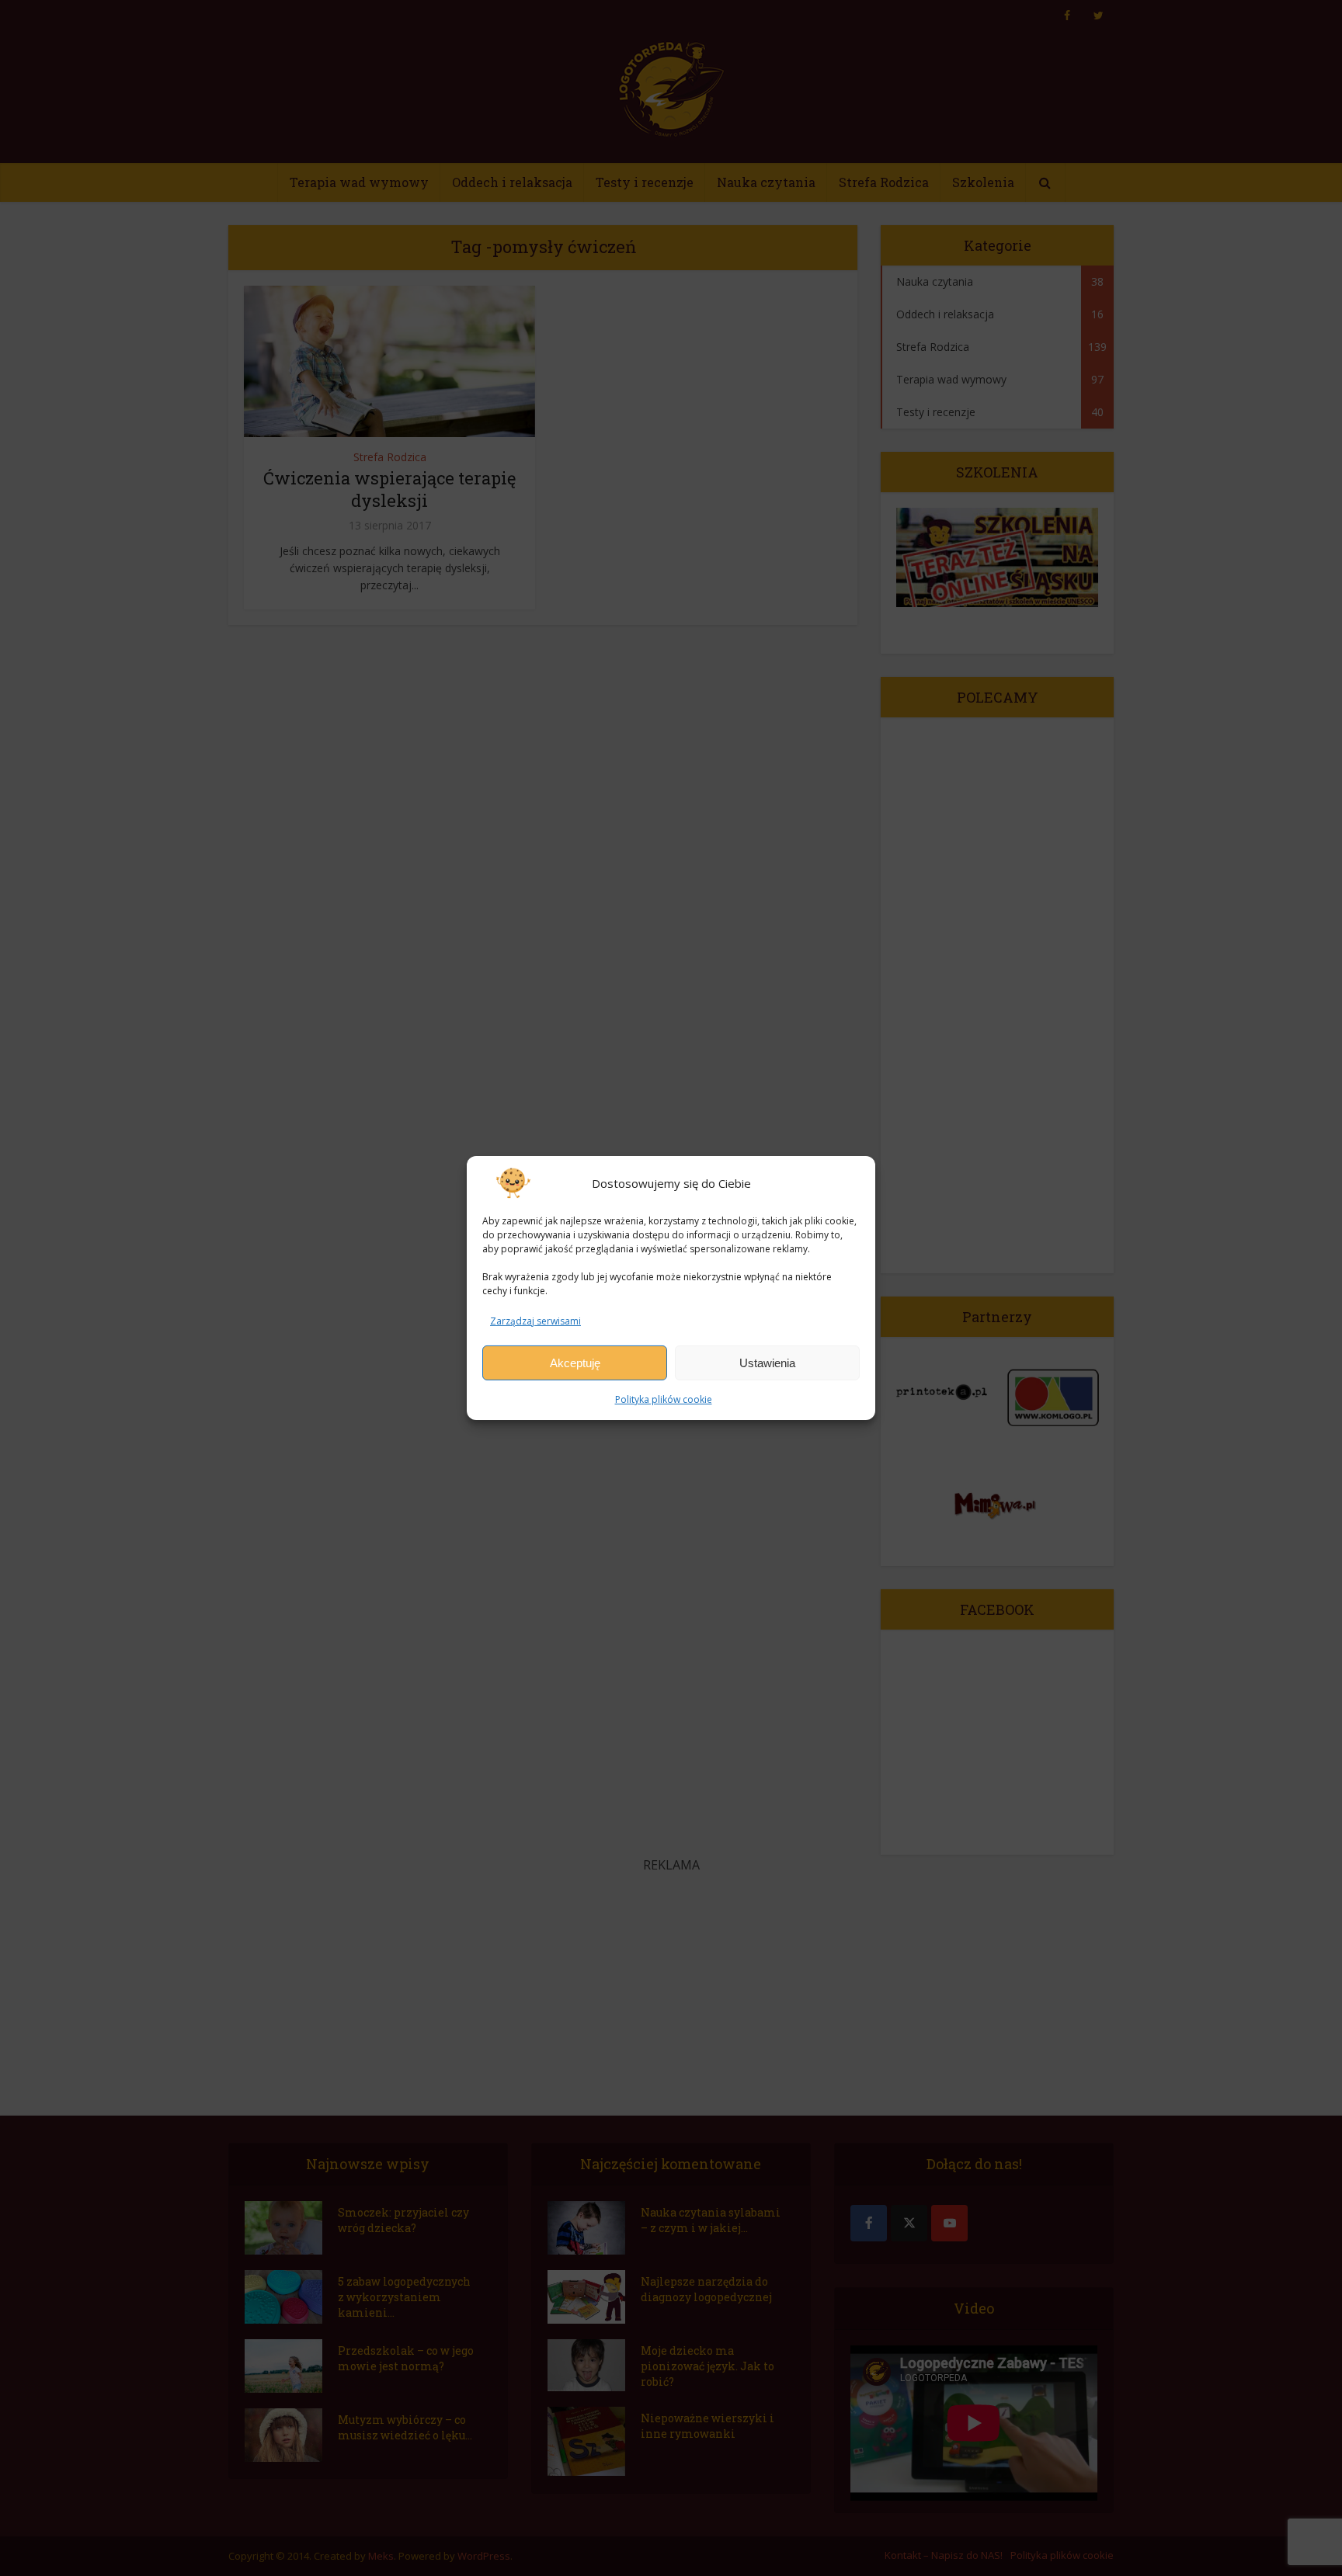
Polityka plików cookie (664, 1399)
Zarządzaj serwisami (535, 1321)
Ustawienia (767, 1363)
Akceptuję (575, 1363)
